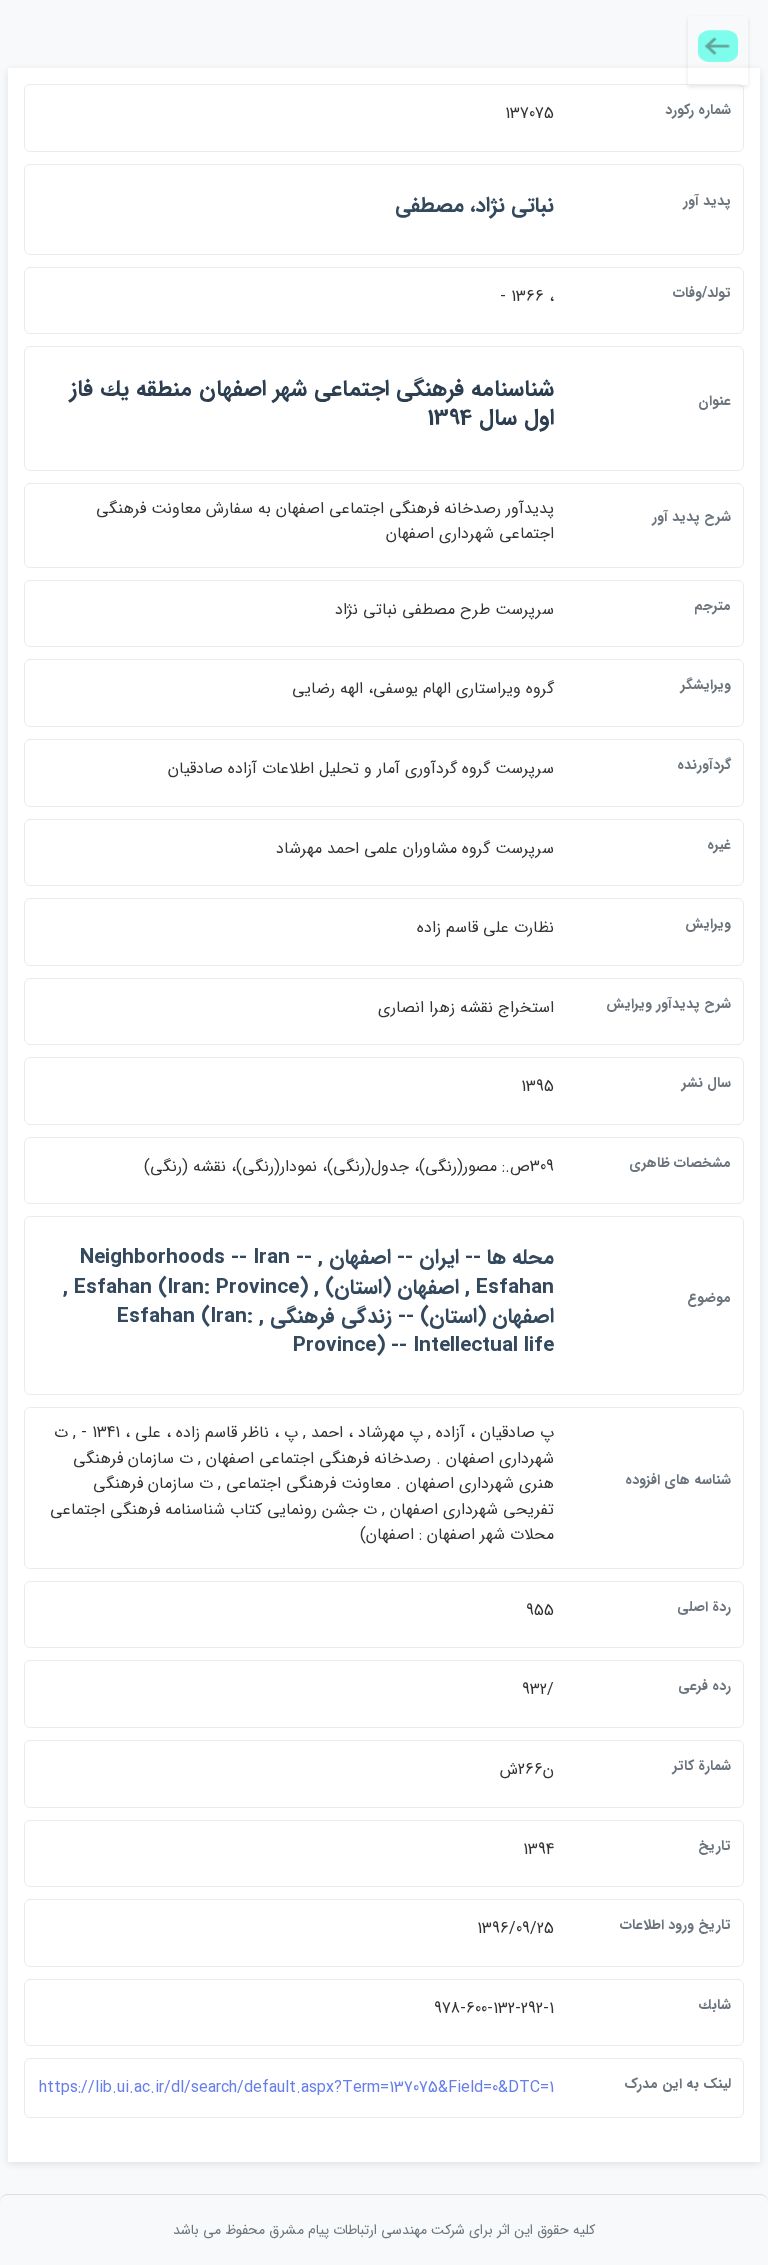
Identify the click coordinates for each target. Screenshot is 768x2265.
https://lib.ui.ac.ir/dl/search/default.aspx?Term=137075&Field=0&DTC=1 (296, 2087)
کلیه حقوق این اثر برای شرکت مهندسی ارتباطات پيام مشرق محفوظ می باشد (384, 2230)
